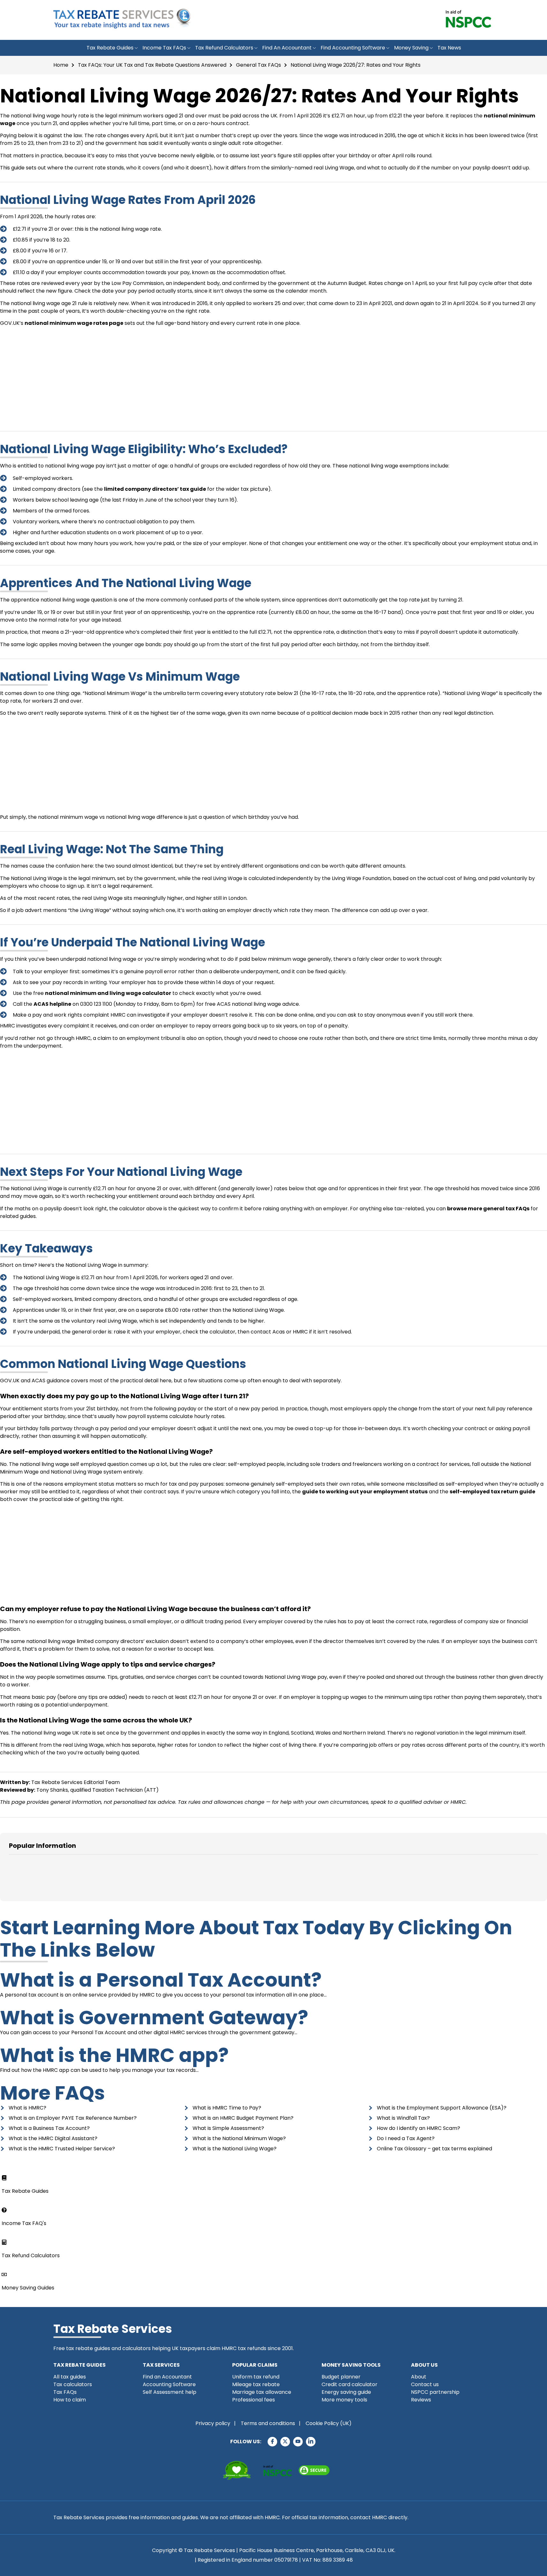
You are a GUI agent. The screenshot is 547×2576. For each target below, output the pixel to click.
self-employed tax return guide (492, 1492)
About (419, 2377)
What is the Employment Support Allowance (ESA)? (442, 2108)
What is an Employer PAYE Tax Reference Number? (73, 2118)
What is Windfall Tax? (403, 2118)
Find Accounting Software (353, 48)
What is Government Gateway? (154, 2018)
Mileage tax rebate (256, 2384)
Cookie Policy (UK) (329, 2423)
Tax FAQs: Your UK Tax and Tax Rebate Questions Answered (152, 65)
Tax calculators (73, 2384)
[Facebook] (272, 2442)
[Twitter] (285, 2442)
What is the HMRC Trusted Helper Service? (62, 2149)
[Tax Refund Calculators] (4, 2242)
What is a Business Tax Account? (49, 2128)
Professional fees (254, 2400)
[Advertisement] (274, 376)
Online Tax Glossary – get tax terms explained (434, 2149)
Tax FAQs (65, 2392)
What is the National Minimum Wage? (239, 2138)
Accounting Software (169, 2384)
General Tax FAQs (258, 65)
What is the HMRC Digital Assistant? (53, 2138)
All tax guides (70, 2377)
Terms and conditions (268, 2423)
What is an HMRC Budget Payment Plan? (243, 2118)
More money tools (344, 2400)
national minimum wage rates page (74, 323)
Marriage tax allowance (262, 2392)
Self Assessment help (170, 2392)
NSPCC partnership (435, 2392)
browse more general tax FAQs (488, 1209)
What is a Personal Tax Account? (161, 1980)
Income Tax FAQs (164, 48)
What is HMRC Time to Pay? (227, 2108)
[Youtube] (298, 2442)
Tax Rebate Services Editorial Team (76, 1782)
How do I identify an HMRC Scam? (418, 2128)
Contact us (425, 2384)
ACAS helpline (52, 1004)
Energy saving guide (346, 2392)
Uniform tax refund (256, 2377)
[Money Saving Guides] (4, 2274)
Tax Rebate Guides (110, 48)
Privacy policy (213, 2423)
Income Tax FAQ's (24, 2223)
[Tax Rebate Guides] (4, 2178)
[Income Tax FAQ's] (4, 2210)
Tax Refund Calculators (224, 48)
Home (61, 65)
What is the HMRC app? (114, 2055)
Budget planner (341, 2377)
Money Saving (411, 48)
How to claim (70, 2400)
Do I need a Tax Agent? (406, 2138)
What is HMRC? (27, 2108)
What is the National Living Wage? (235, 2149)
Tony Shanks (52, 1790)
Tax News (449, 48)
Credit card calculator (349, 2384)
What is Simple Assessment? (228, 2128)
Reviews (421, 2400)
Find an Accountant (287, 48)
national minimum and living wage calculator (108, 993)
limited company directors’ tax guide (155, 489)
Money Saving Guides (28, 2288)
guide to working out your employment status (365, 1492)
